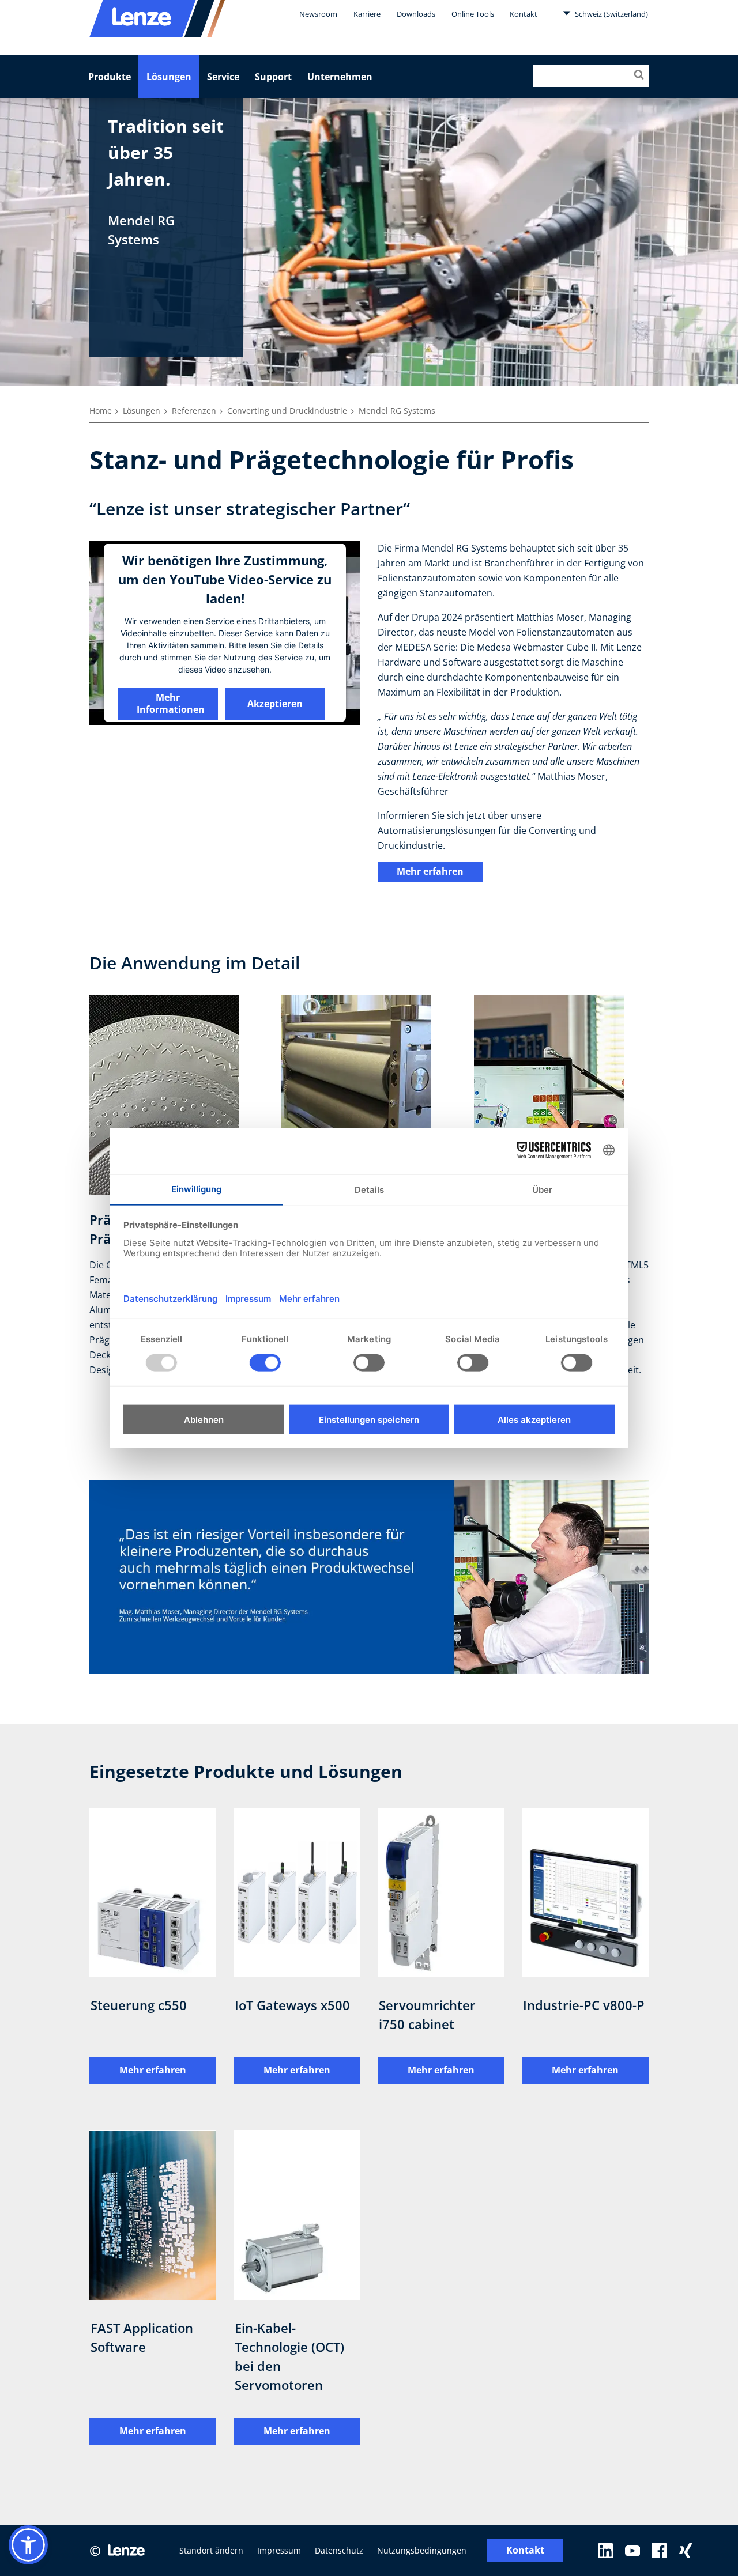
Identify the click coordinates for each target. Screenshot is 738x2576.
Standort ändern (211, 2550)
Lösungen (169, 77)
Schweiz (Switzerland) (611, 14)
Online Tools (473, 14)
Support (273, 77)
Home (101, 411)
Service (223, 77)
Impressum (279, 2550)
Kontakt (524, 14)
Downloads (416, 14)
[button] (28, 2545)
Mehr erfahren (430, 871)
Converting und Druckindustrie (287, 411)
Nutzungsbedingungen (422, 2550)
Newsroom (318, 14)
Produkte (110, 77)
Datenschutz (339, 2550)
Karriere (367, 14)
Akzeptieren (275, 703)
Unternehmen (340, 77)
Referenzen (194, 411)
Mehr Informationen (171, 703)
